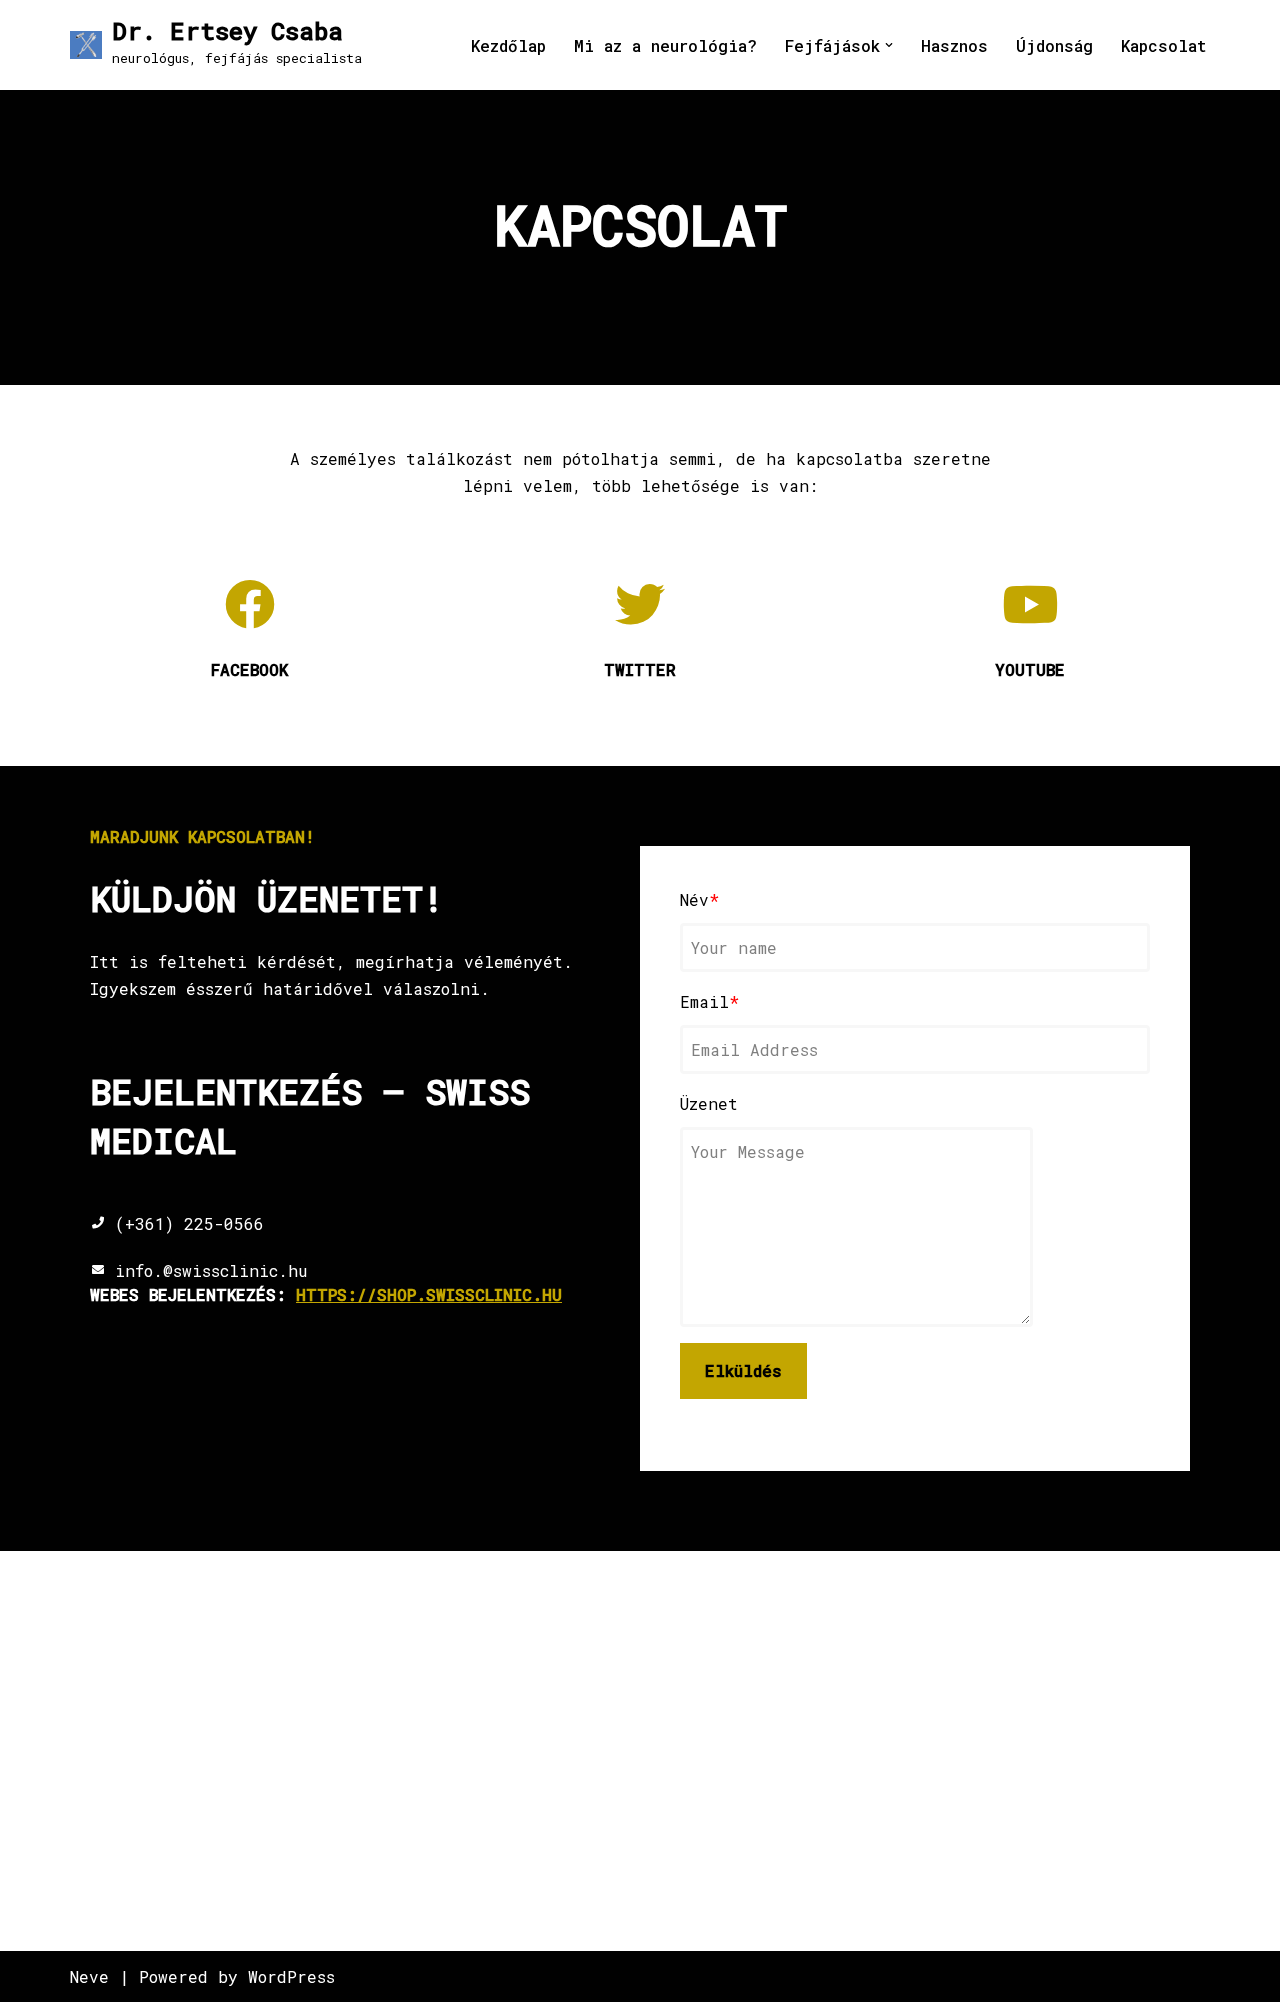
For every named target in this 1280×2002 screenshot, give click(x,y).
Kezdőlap (508, 45)
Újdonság (1054, 45)
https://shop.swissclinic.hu (429, 1294)
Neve (89, 1976)
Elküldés (743, 1370)
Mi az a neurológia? (665, 45)
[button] (889, 45)
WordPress (291, 1976)
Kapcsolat (1163, 45)
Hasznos (954, 45)
